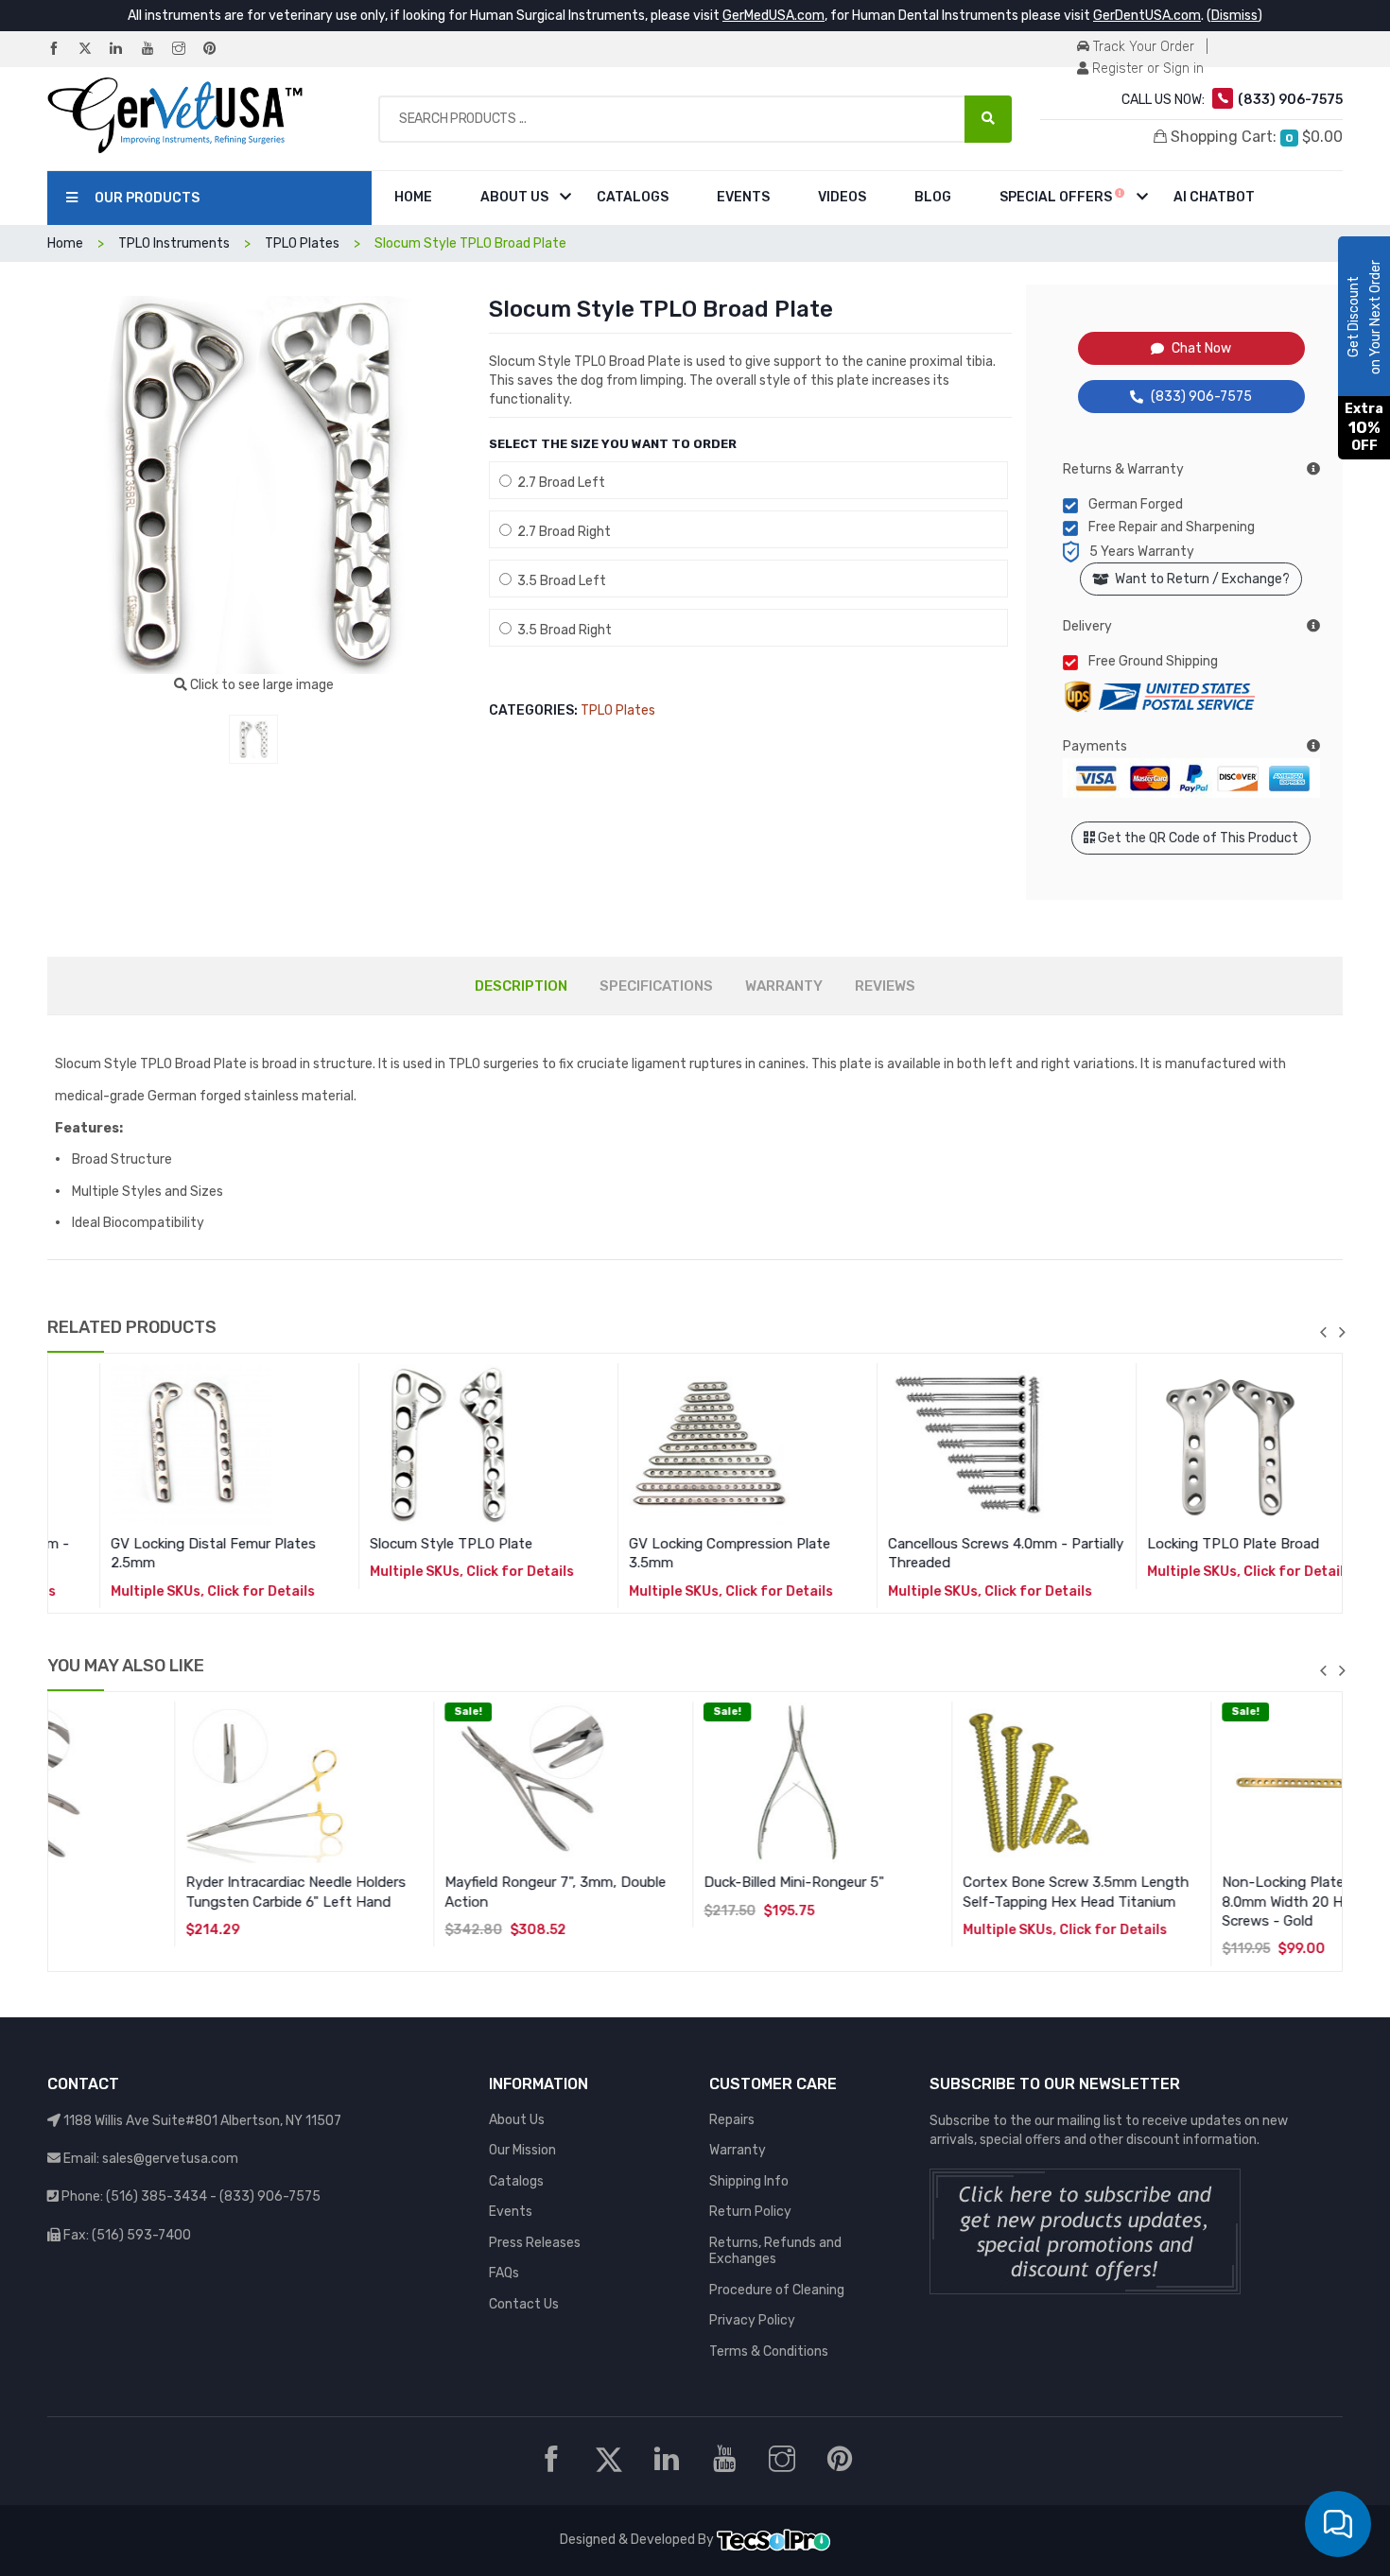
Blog (933, 197)
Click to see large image (261, 685)
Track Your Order (1142, 47)
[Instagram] (186, 50)
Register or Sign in (1146, 69)
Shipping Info (749, 2181)
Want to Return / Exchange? (1199, 579)
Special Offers (1057, 197)
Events (743, 197)
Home (413, 197)
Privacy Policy (752, 2320)
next (1342, 1332)
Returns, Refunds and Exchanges (775, 2251)
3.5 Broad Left (559, 581)
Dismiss (1234, 16)
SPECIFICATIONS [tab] (656, 986)
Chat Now (1201, 348)
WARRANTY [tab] (784, 986)
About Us (514, 197)
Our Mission (522, 2150)
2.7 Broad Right (561, 532)
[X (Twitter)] (93, 50)
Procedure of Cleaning (777, 2290)
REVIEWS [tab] (885, 986)
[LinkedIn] (124, 50)
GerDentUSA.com (1147, 16)
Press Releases (535, 2243)
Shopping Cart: (1255, 137)
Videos (842, 197)
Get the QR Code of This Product (1197, 838)
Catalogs (633, 197)
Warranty (738, 2150)
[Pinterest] (217, 50)
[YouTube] (155, 50)
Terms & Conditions (769, 2351)
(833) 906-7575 (1201, 397)
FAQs (504, 2273)
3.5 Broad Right (562, 630)
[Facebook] (61, 50)
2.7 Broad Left (558, 483)
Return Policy (750, 2212)
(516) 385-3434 (156, 2196)
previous (1323, 1332)
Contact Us (524, 2304)
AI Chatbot (1214, 197)
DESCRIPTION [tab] (521, 986)
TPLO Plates (618, 710)
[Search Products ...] (988, 119)
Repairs (732, 2120)
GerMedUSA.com (773, 16)
